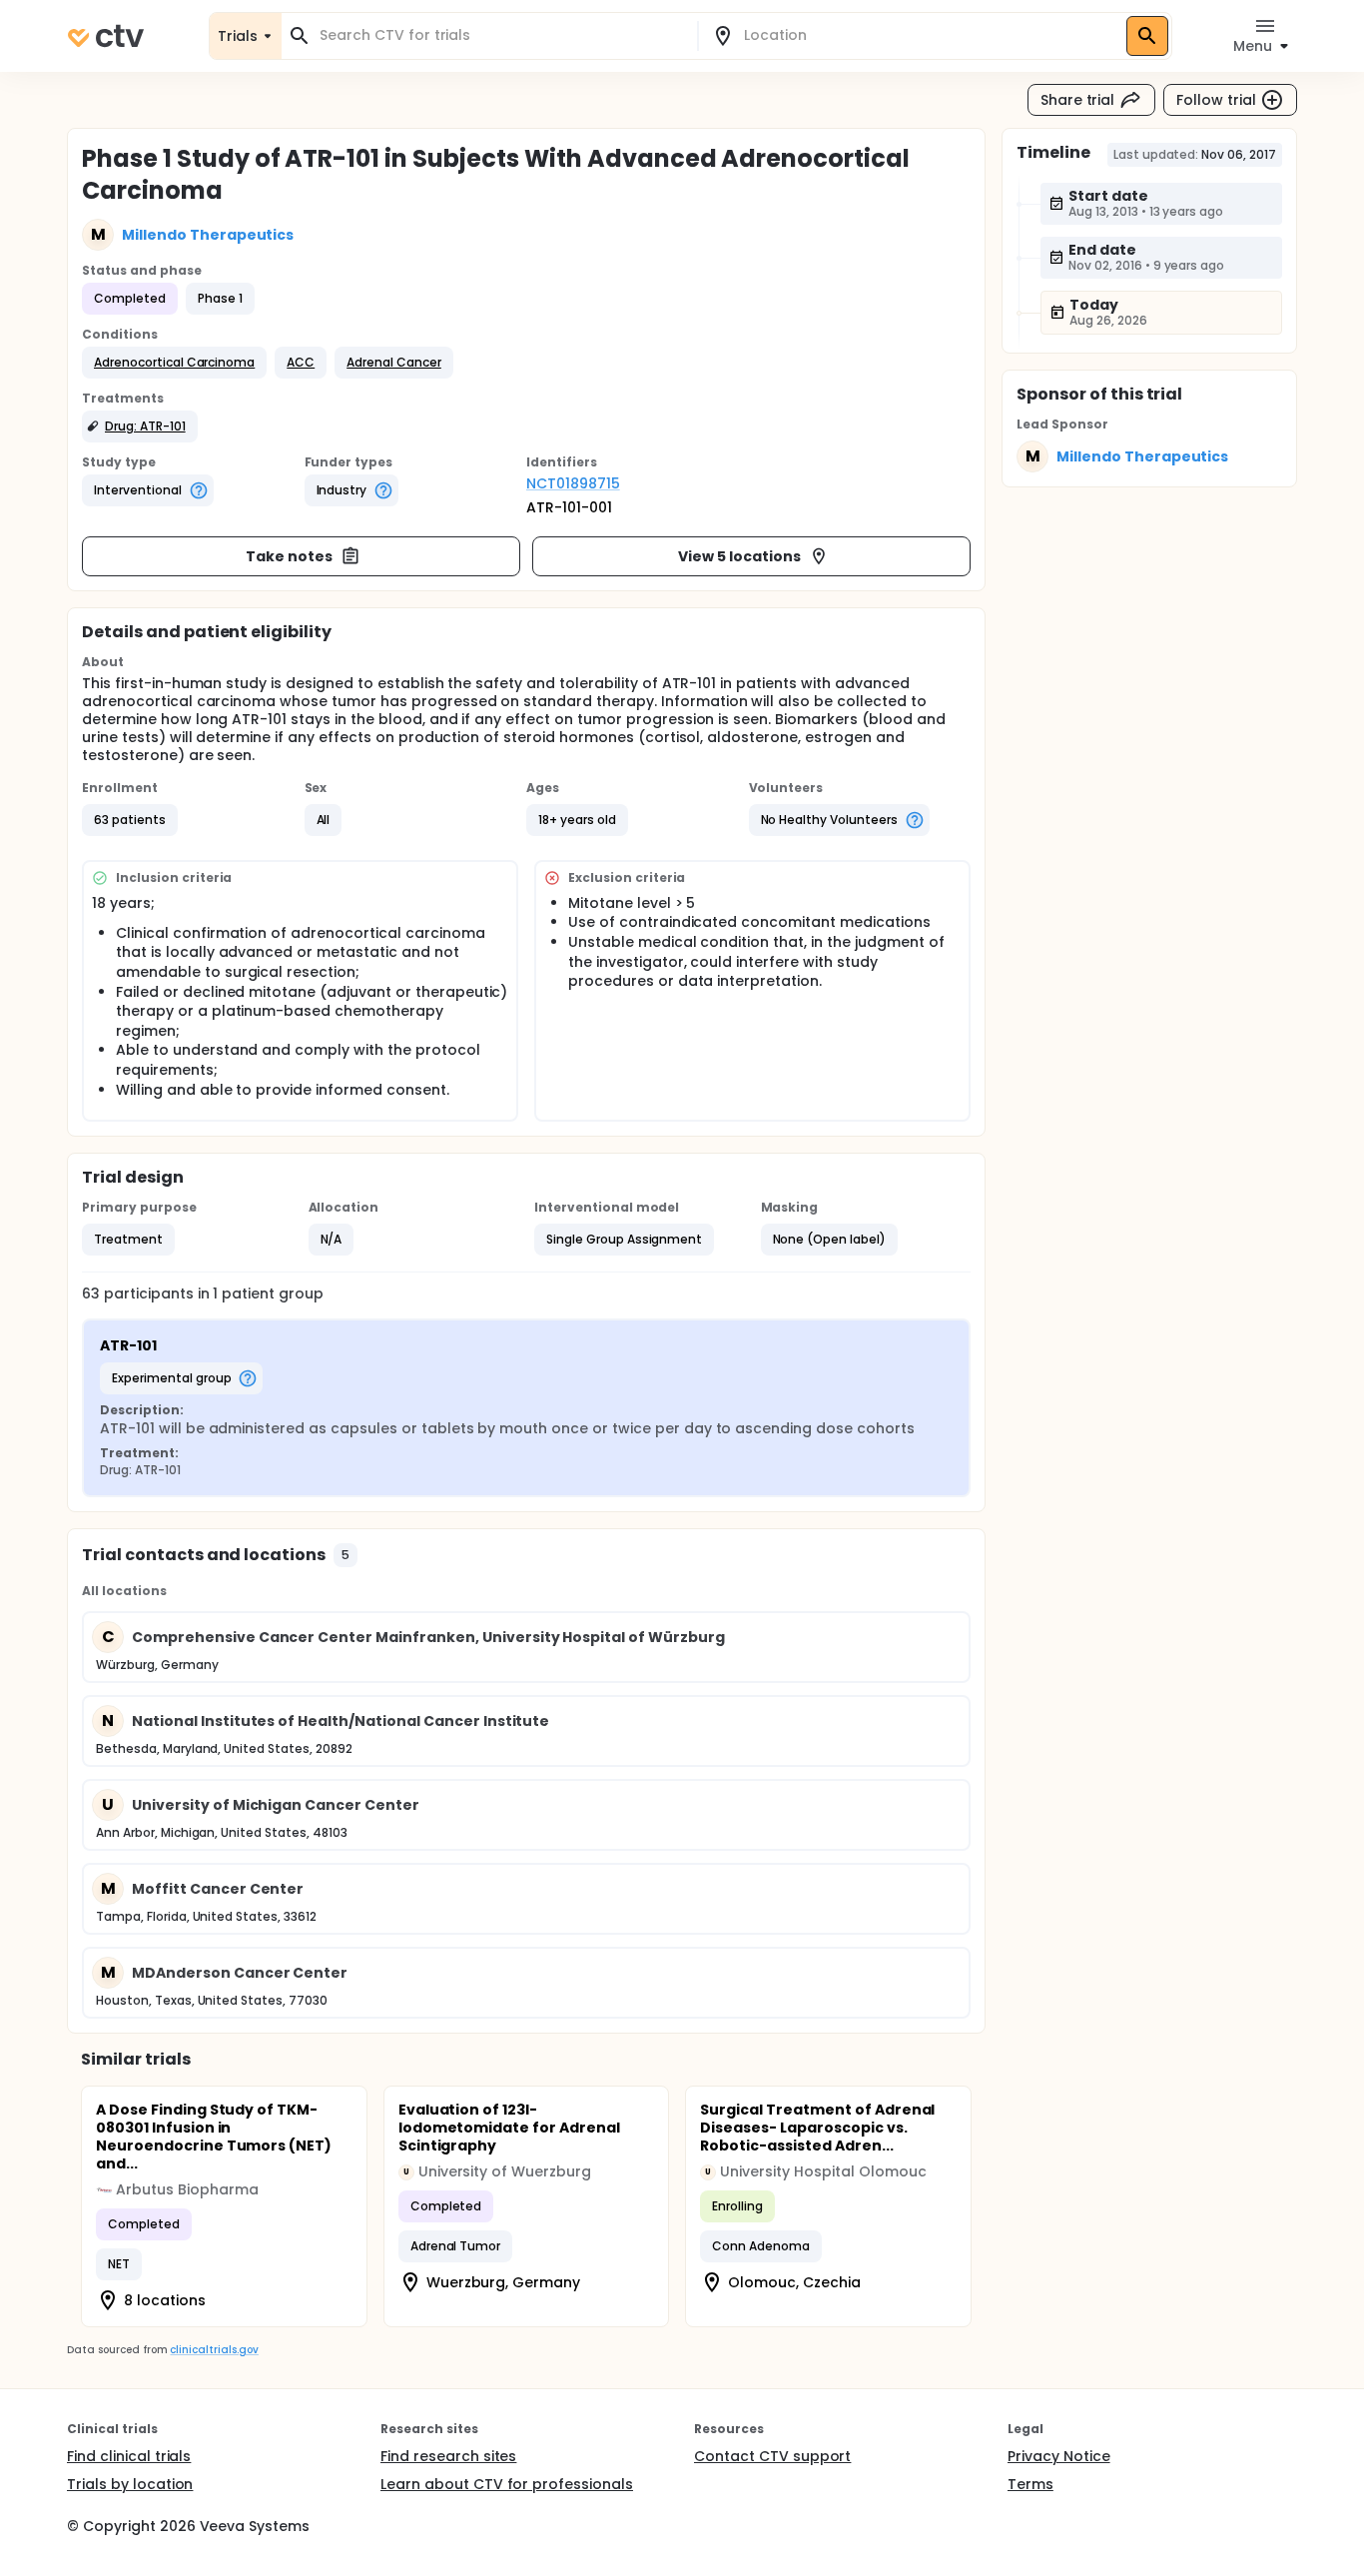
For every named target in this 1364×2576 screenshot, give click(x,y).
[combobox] (501, 35)
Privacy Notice (1059, 2456)
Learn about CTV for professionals (507, 2484)
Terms (1030, 2484)
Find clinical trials (129, 2456)
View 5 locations (739, 556)
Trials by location (130, 2484)
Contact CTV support (772, 2456)
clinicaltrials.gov (214, 2350)
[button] (174, 363)
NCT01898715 (573, 483)
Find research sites (448, 2456)
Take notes (289, 556)
